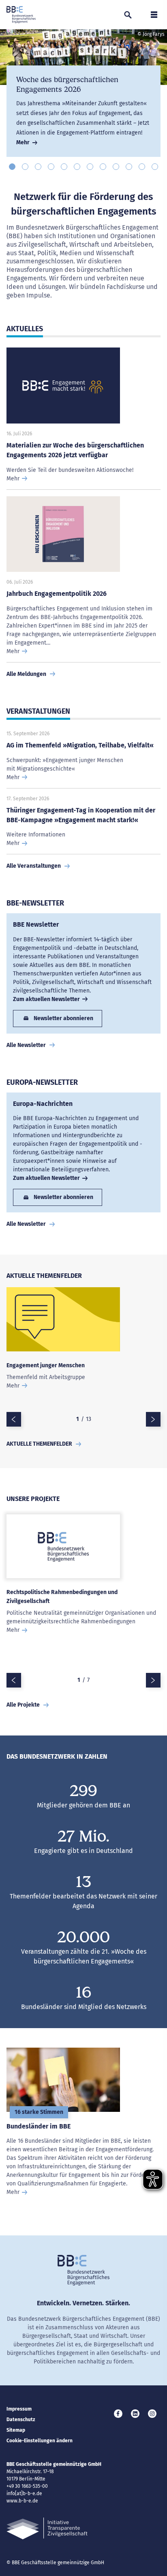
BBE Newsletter (36, 924)
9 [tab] (116, 167)
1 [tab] (12, 167)
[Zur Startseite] (21, 15)
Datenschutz (21, 2420)
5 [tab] (64, 167)
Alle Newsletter (26, 1045)
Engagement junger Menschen (46, 1365)
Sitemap (16, 2430)
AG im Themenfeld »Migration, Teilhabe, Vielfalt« (80, 745)
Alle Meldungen (26, 674)
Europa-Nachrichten (43, 1104)
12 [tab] (155, 167)
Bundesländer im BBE (39, 2126)
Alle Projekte (23, 1705)
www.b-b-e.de (22, 2501)
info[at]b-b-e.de (24, 2493)
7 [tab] (90, 167)
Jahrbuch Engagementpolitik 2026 (57, 594)
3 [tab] (38, 167)
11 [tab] (142, 167)
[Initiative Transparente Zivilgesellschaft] (47, 2529)
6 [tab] (77, 167)
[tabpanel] (83, 93)
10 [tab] (129, 167)
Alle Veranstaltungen (34, 866)
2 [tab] (25, 167)
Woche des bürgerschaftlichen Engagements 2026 (67, 85)
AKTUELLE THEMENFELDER (39, 1444)
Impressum (19, 2409)
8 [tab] (103, 167)
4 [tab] (51, 167)
